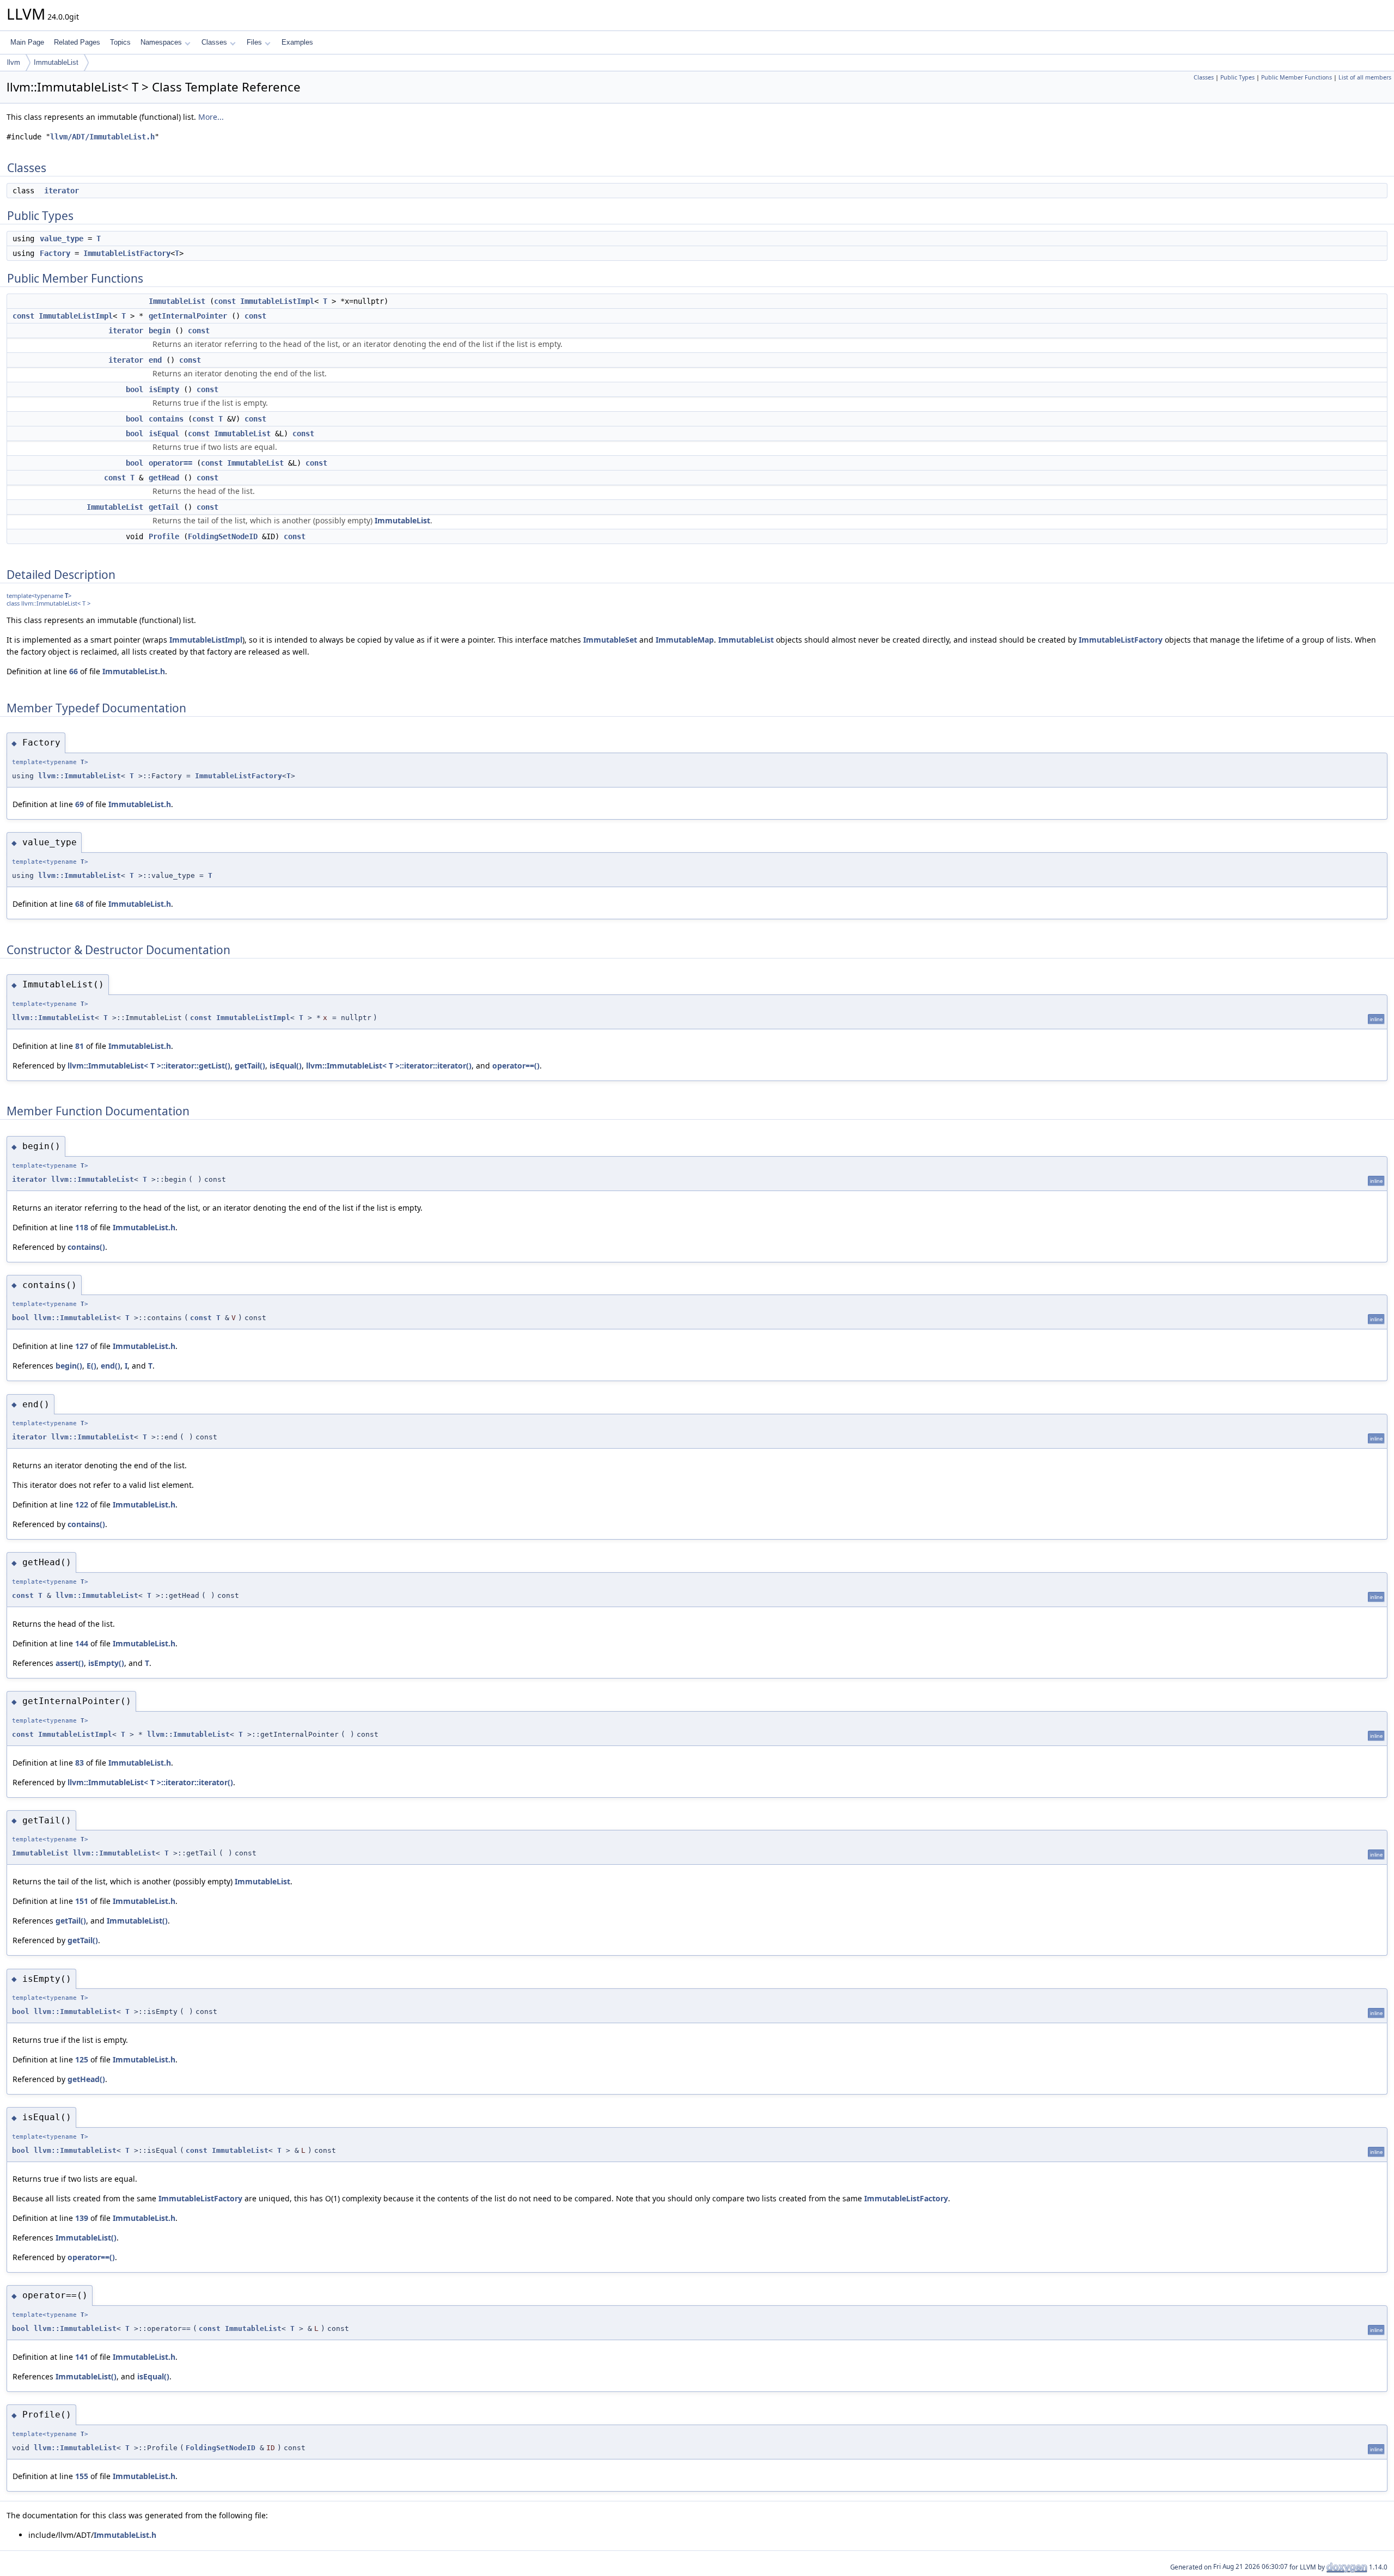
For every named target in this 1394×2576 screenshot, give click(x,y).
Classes (214, 42)
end (155, 360)
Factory (55, 253)
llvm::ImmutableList (80, 776)
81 (80, 1046)
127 (82, 1346)
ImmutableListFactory (127, 253)
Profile (164, 536)
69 (80, 804)
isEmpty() (106, 1663)
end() (111, 1366)
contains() (86, 1247)
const (225, 301)
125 (82, 2059)
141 (82, 2357)
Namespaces (161, 42)
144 (82, 1643)
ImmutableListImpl (277, 301)
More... (211, 117)
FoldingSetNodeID (223, 536)
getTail (164, 507)
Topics (120, 42)
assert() (70, 1663)
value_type (62, 239)
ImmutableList (56, 62)
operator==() (516, 1066)
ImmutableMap (685, 640)
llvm (14, 62)
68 (80, 904)
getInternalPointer (188, 316)
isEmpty (164, 389)
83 (80, 1763)
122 (82, 1504)
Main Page (27, 42)
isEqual (164, 434)
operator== (170, 463)
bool (134, 389)
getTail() (250, 1066)
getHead (164, 478)
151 (82, 1901)
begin (160, 331)
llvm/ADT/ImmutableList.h (102, 137)
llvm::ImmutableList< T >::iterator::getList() (149, 1066)
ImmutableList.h (134, 671)
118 (82, 1227)
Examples (297, 42)
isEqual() (286, 1066)
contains (166, 419)
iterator (62, 191)
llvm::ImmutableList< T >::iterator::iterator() (389, 1066)
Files (254, 42)
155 (82, 2476)
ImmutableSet (610, 640)
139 (82, 2218)
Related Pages (77, 42)
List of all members (1365, 77)
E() (91, 1366)
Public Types (1237, 77)
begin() (69, 1366)
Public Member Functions (1297, 77)
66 (74, 671)
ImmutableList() (137, 1921)
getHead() (86, 2079)
